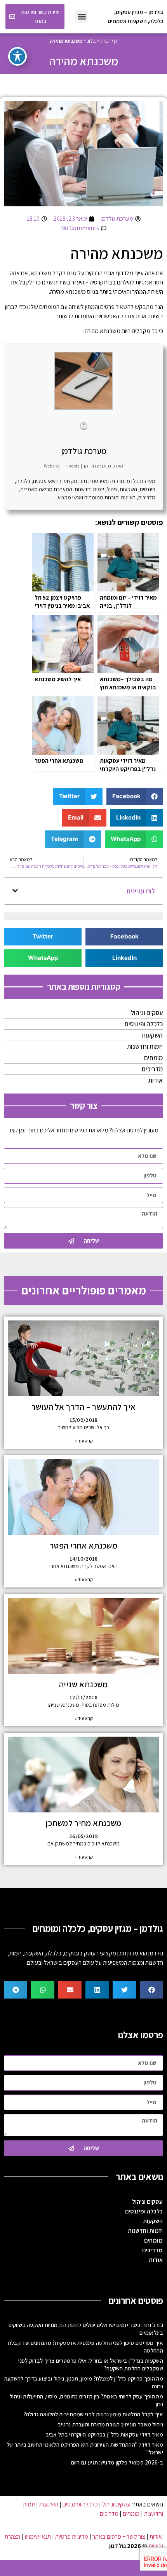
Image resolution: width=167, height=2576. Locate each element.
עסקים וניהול (147, 1013)
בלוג (91, 41)
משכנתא (41, 273)
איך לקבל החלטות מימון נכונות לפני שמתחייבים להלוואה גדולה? (93, 2414)
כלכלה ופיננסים (144, 1024)
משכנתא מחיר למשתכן (83, 1823)
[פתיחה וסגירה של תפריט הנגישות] (17, 56)
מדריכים (152, 1069)
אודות (156, 1080)
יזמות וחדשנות (145, 1046)
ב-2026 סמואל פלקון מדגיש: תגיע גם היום (117, 2462)
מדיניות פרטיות (72, 2537)
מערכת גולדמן (84, 451)
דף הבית (109, 41)
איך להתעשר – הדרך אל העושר (84, 1407)
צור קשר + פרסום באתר (119, 2537)
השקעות (152, 1035)
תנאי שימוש (38, 2537)
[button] (82, 17)
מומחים (153, 1058)
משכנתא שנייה (83, 1684)
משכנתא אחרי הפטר (83, 1545)
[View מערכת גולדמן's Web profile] (83, 426)
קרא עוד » (84, 1441)
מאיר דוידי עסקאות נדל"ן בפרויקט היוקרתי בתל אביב (104, 2434)
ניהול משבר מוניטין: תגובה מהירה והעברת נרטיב (110, 2424)
